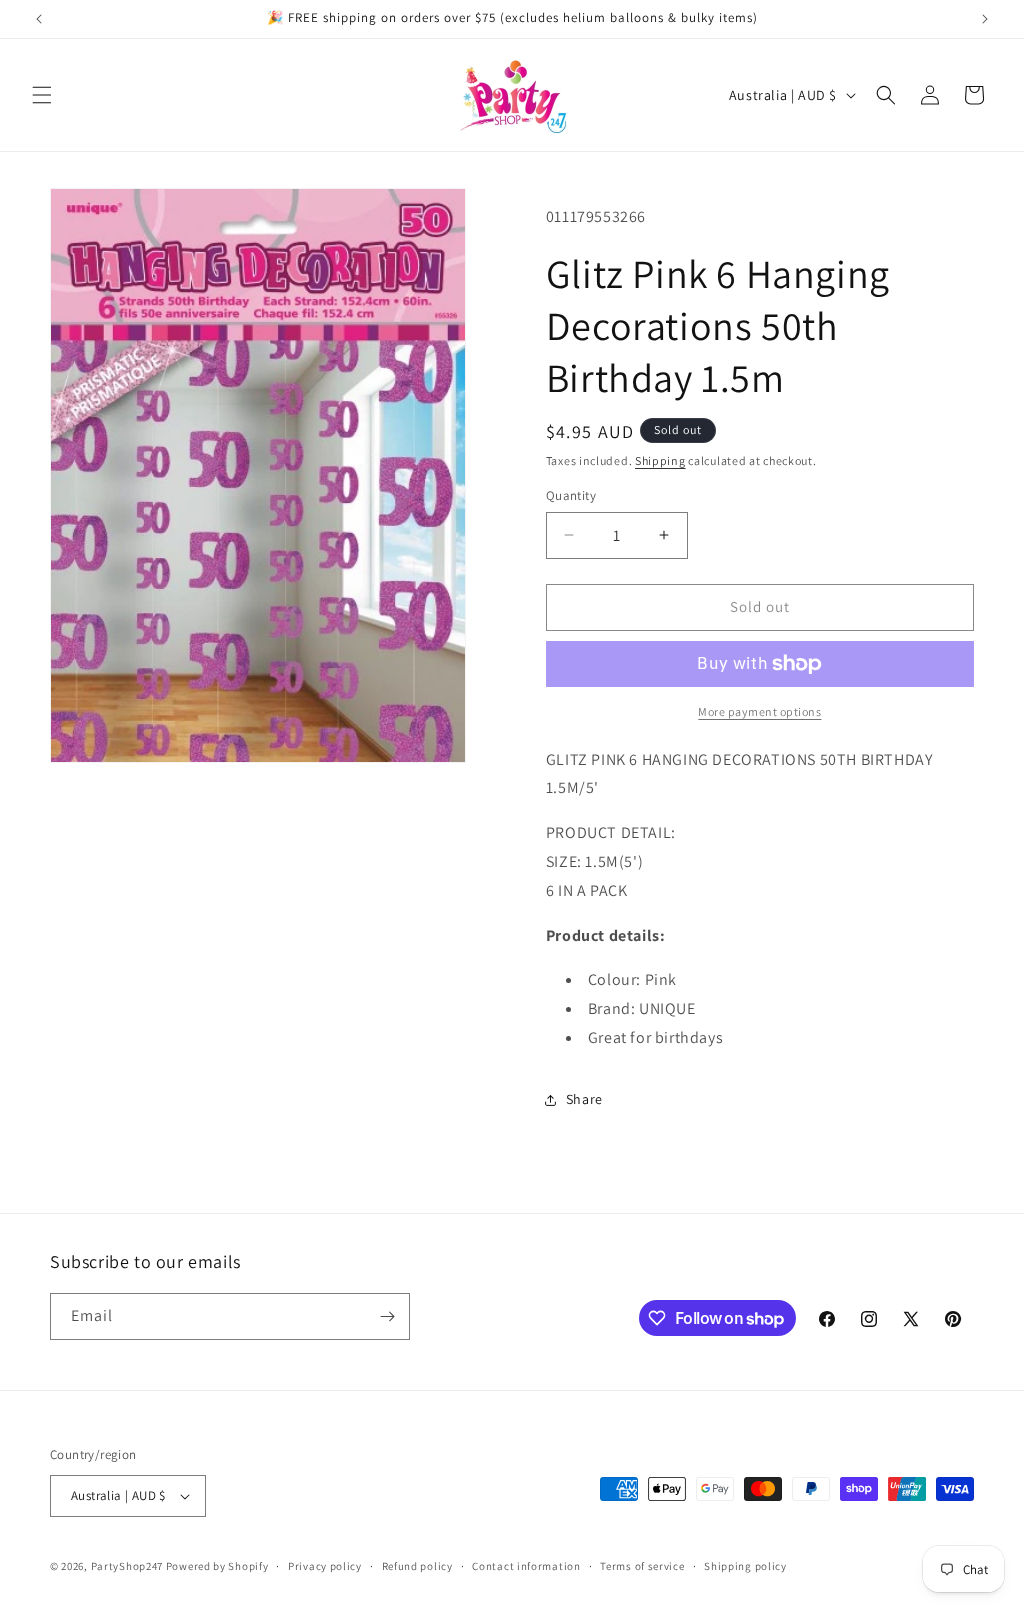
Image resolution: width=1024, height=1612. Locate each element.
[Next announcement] (985, 19)
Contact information (526, 1566)
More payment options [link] (759, 711)
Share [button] (584, 1099)
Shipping (660, 460)
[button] (42, 95)
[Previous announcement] (39, 19)
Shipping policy (745, 1566)
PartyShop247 (127, 1566)
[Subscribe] (387, 1316)
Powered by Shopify (217, 1566)
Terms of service (642, 1566)
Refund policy (417, 1566)
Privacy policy (325, 1566)
